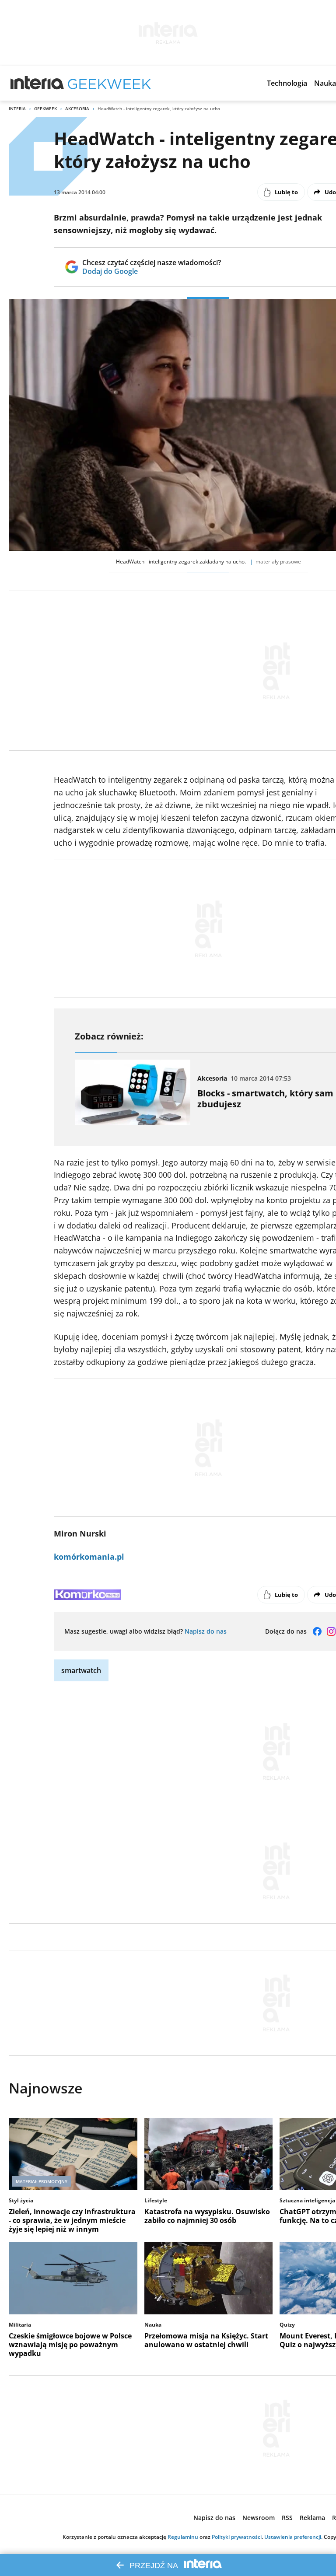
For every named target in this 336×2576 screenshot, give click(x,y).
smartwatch (81, 1670)
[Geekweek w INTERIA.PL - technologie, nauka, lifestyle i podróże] (109, 83)
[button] (287, 83)
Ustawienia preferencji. (293, 2537)
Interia (17, 108)
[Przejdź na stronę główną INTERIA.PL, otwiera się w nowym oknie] (37, 83)
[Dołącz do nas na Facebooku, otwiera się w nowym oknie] (317, 1631)
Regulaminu (183, 2537)
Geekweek (45, 108)
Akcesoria (77, 108)
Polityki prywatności (237, 2537)
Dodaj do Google (152, 271)
